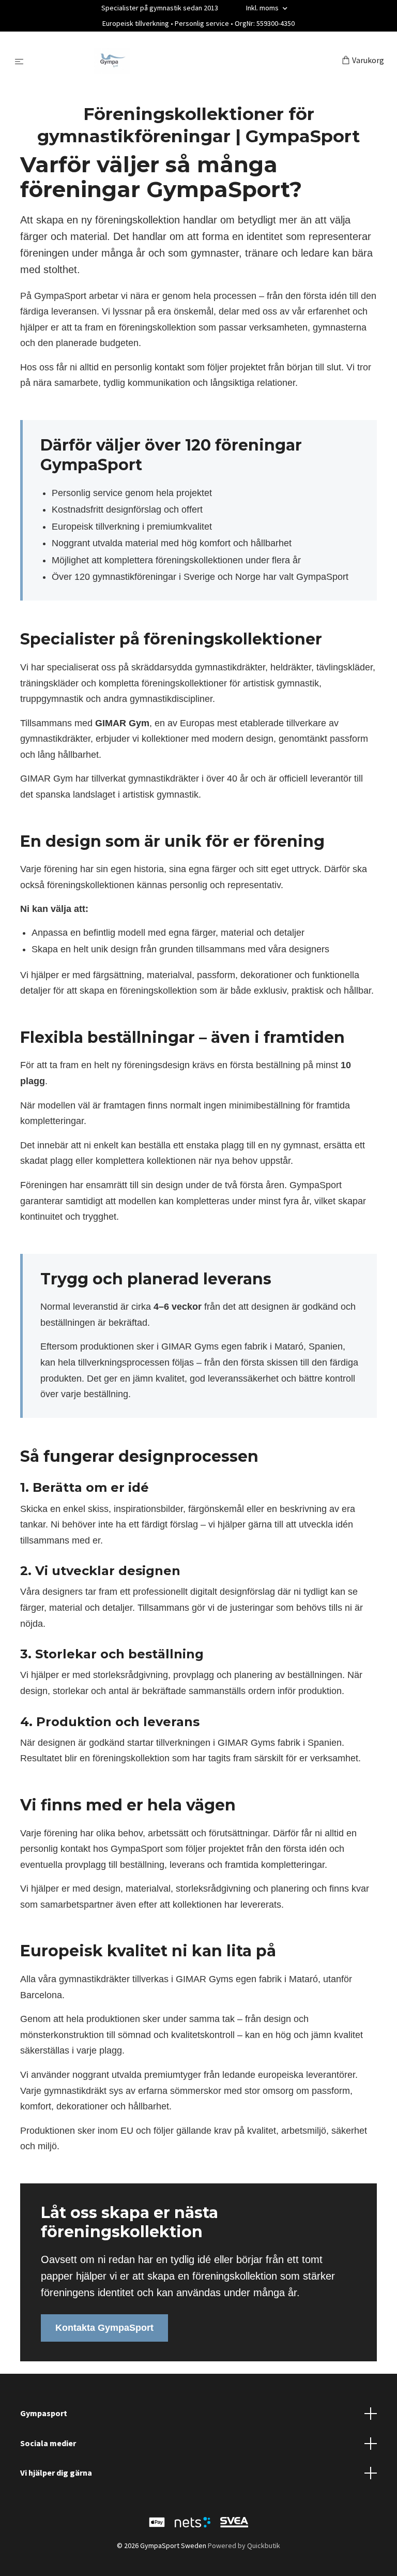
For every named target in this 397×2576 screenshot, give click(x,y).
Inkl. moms (263, 8)
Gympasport (44, 2413)
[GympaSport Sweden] (185, 61)
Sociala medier (48, 2443)
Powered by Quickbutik (244, 2545)
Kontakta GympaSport (104, 2328)
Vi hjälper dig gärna (56, 2473)
